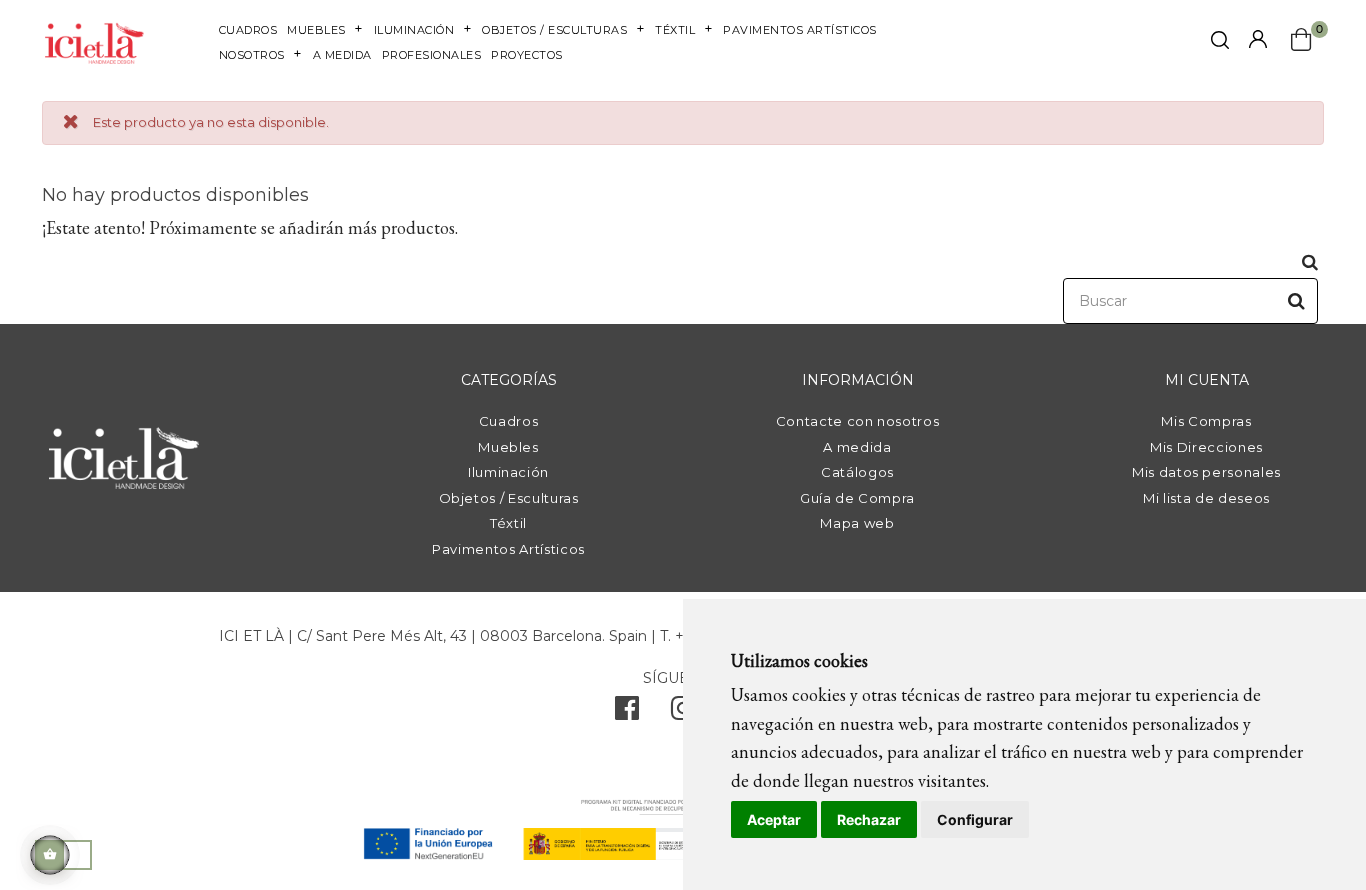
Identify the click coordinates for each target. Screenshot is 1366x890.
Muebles (508, 447)
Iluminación (508, 472)
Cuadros (509, 421)
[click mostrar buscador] (1220, 43)
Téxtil (508, 523)
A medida (857, 447)
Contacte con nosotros (858, 421)
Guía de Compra (857, 498)
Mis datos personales (1206, 472)
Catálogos (857, 472)
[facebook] (627, 713)
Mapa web (857, 523)
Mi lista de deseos (1206, 498)
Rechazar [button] (869, 819)
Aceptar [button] (774, 819)
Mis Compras (1206, 421)
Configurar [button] (975, 819)
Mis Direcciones (1206, 447)
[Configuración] (1258, 40)
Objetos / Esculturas (509, 498)
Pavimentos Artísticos (508, 549)
